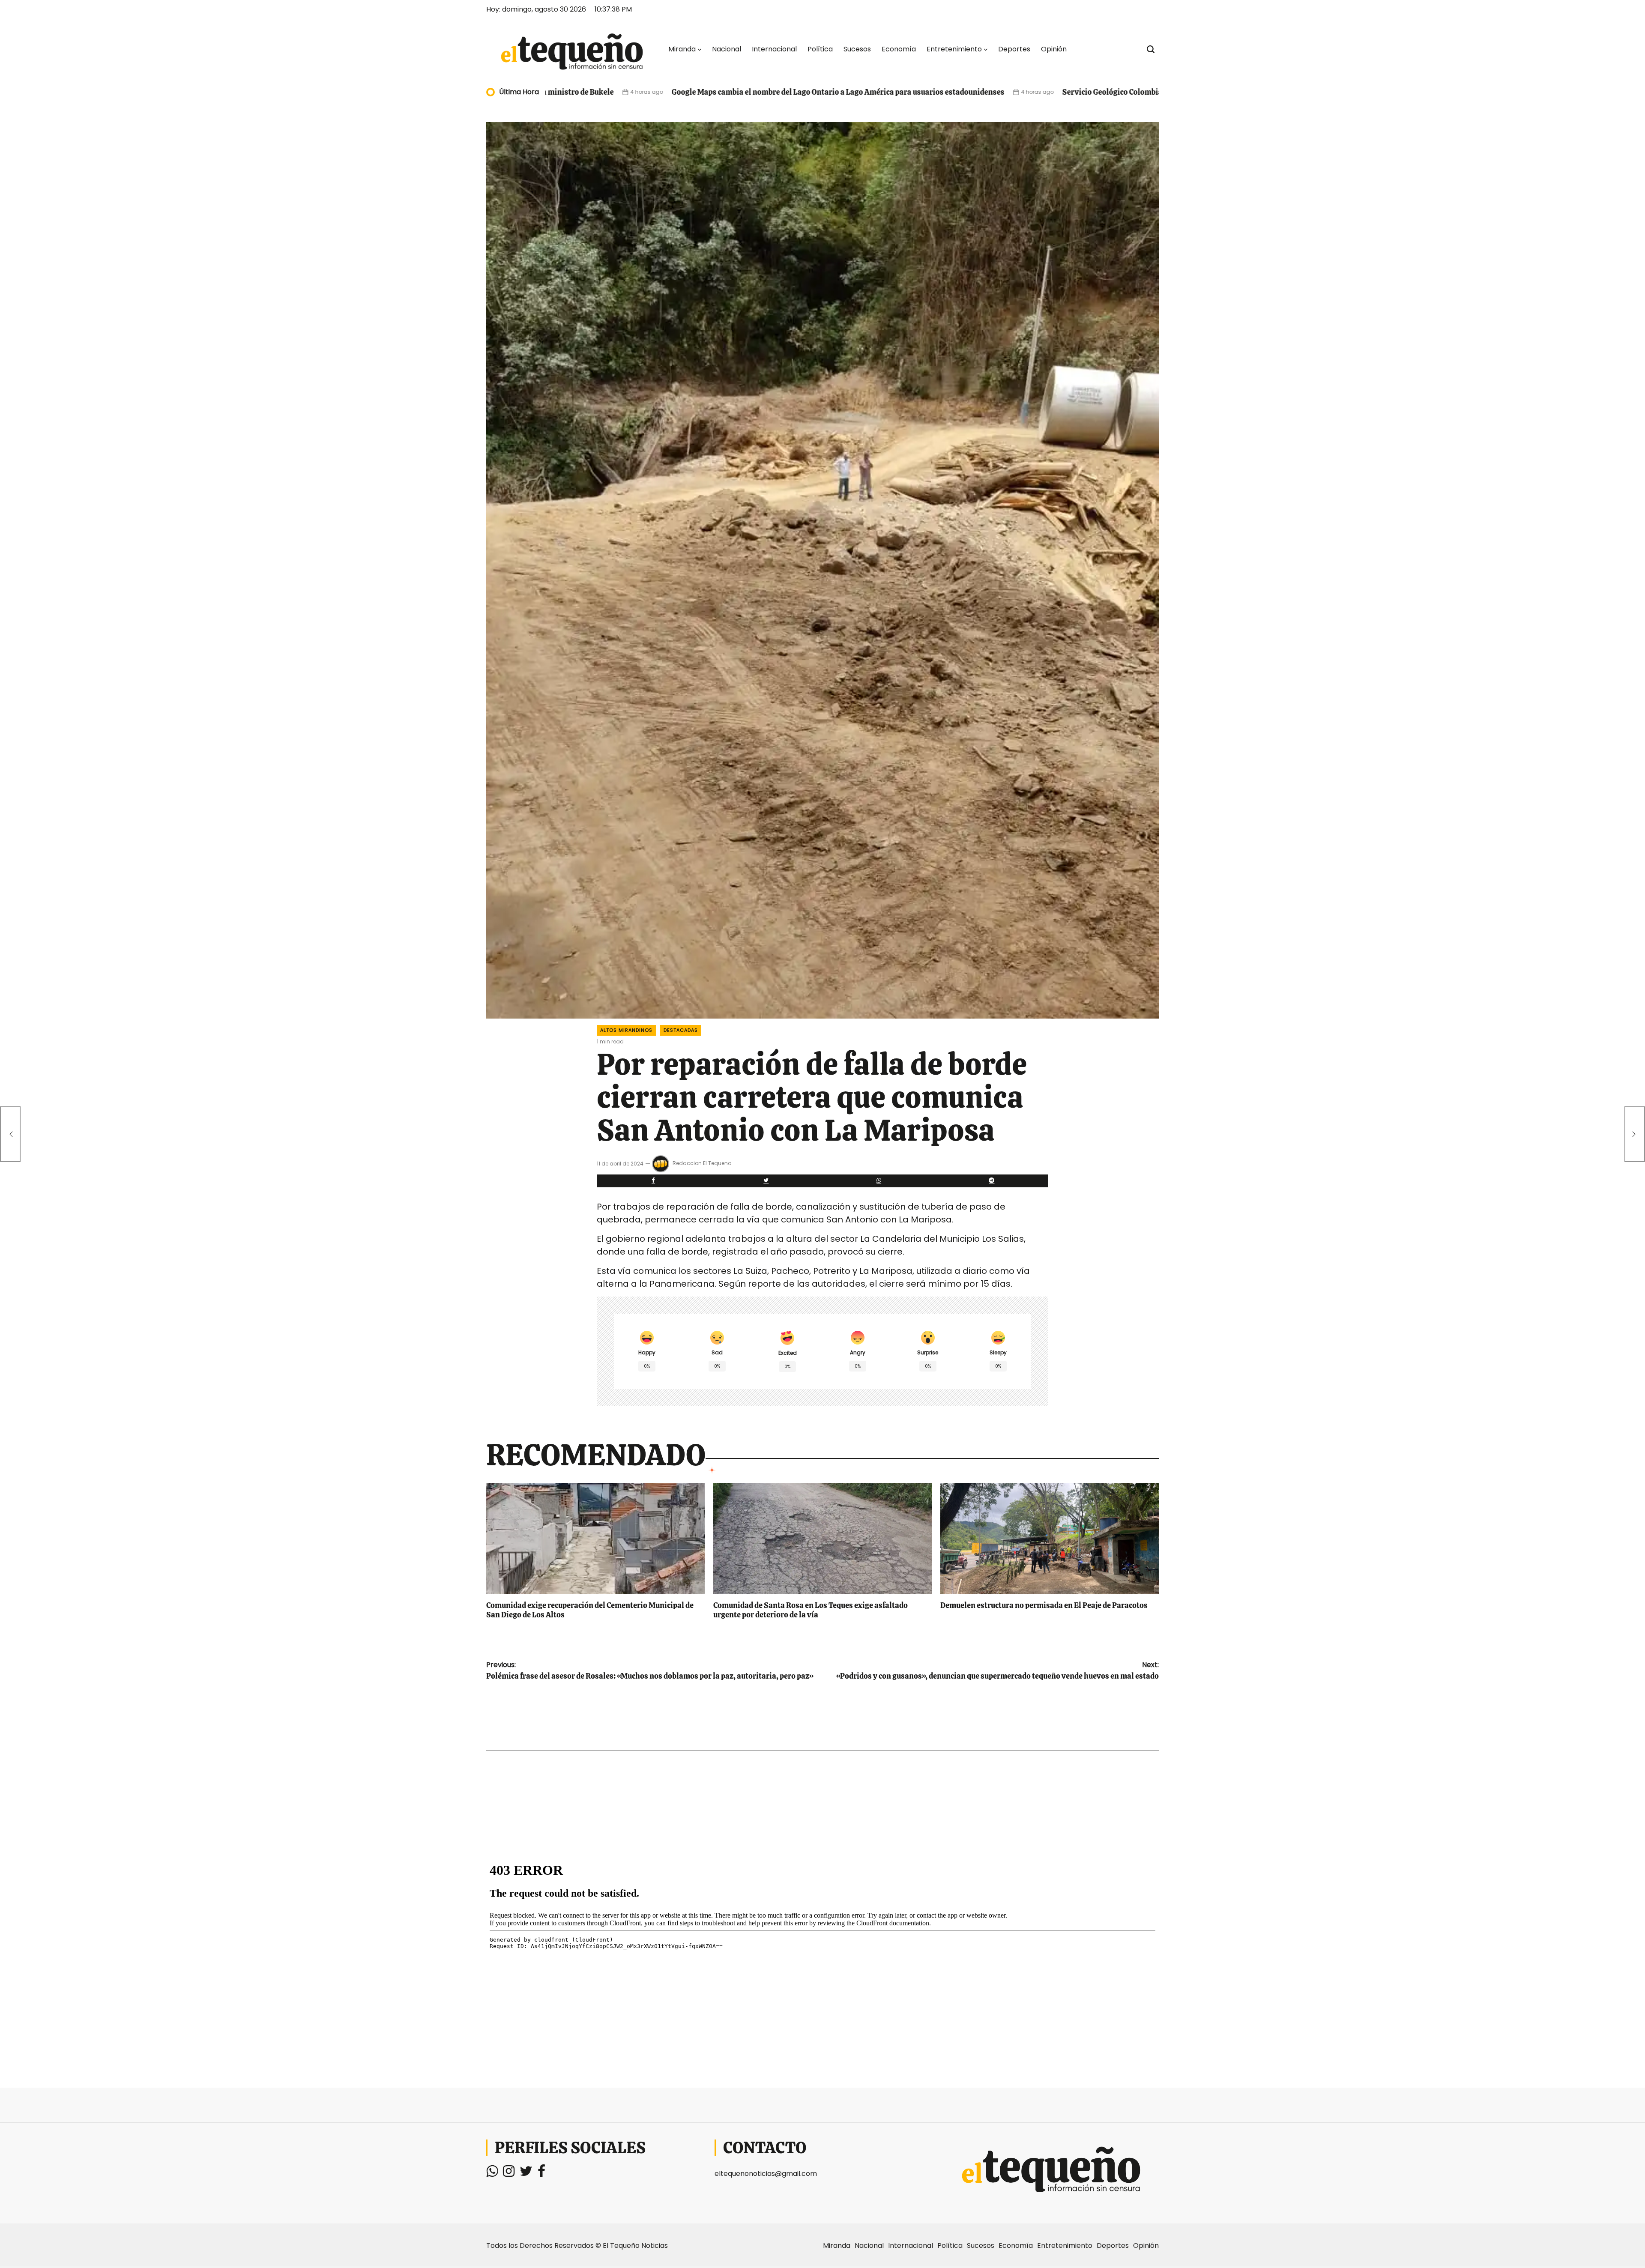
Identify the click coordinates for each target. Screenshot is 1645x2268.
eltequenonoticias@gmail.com (766, 2174)
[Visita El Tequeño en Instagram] (509, 2174)
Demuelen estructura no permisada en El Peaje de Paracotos (1044, 1605)
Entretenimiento (954, 49)
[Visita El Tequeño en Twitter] (526, 2174)
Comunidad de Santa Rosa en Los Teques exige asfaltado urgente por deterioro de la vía (811, 1610)
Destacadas (681, 1030)
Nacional (727, 49)
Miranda (682, 49)
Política (820, 49)
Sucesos (857, 49)
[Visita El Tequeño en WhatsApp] (492, 2174)
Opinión (1054, 49)
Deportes (1014, 49)
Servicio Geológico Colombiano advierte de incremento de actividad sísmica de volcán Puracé (1015, 92)
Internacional (774, 49)
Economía (899, 49)
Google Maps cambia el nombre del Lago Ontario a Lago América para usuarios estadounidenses (630, 92)
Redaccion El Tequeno (702, 1163)
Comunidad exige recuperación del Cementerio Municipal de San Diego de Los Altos (590, 1610)
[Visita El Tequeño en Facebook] (541, 2174)
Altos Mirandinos (626, 1030)
